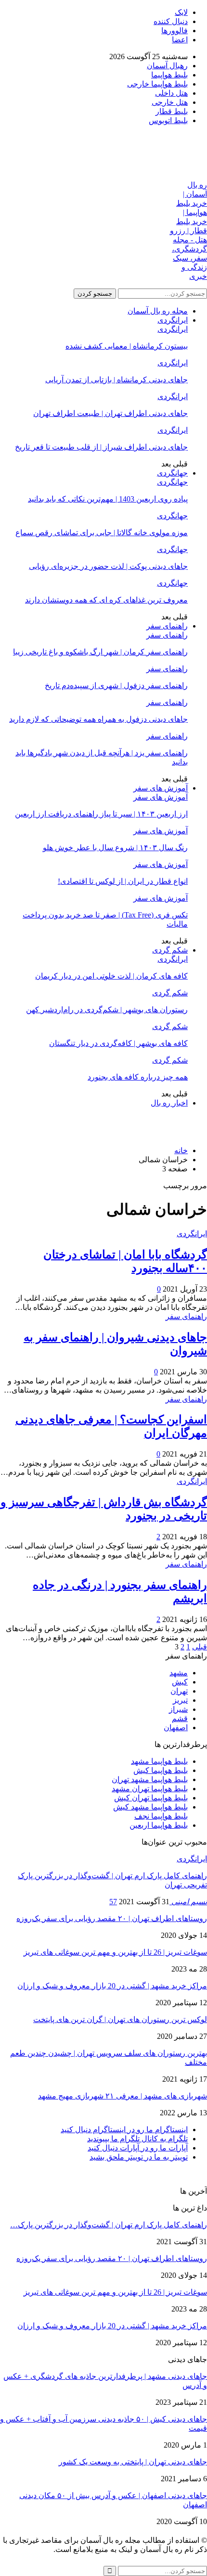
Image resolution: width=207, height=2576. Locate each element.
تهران (179, 1691)
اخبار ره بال (169, 1103)
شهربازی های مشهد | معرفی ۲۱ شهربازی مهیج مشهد (123, 2096)
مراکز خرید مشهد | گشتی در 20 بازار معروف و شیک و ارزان (112, 1986)
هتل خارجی (170, 102)
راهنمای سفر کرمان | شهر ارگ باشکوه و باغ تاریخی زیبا (100, 652)
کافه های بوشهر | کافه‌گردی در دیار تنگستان (118, 1043)
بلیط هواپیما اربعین (159, 1825)
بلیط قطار (172, 111)
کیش (180, 1682)
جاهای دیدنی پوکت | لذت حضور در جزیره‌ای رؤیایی (108, 566)
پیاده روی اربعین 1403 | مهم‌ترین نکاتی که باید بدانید (108, 499)
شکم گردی (170, 950)
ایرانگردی (173, 320)
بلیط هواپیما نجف (161, 1816)
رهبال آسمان (167, 66)
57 (113, 1902)
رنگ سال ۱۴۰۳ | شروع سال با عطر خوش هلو (115, 848)
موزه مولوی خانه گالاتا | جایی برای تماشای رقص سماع (102, 533)
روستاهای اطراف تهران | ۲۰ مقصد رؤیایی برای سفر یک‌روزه (112, 1918)
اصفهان (176, 1728)
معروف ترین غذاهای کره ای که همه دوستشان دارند (106, 600)
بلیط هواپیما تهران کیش (151, 1798)
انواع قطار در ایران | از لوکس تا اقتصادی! (123, 881)
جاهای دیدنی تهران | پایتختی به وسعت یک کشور (133, 2462)
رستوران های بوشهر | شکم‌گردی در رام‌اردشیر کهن (107, 1010)
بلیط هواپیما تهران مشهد (150, 1789)
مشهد (179, 1673)
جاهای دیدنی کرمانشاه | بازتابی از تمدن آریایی (116, 380)
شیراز (178, 1709)
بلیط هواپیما (169, 75)
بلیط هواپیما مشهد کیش (150, 1807)
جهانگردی (172, 473)
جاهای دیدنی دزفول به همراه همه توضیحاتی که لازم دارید (98, 719)
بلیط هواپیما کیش (161, 1770)
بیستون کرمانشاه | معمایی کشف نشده (127, 346)
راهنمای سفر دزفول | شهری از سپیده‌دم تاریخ (116, 685)
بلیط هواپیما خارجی (157, 84)
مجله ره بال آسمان (158, 311)
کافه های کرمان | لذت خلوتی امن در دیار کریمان (111, 976)
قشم (180, 1718)
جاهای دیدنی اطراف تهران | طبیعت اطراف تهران (110, 413)
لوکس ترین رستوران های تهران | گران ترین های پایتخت (120, 2019)
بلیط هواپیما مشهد (159, 1761)
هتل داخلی (171, 93)
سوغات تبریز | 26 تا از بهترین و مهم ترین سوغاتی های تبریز (115, 1952)
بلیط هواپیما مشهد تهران (150, 1779)
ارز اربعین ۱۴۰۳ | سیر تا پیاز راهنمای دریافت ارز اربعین (101, 814)
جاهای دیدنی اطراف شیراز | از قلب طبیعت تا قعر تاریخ (101, 447)
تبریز (180, 1700)
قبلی (200, 1647)
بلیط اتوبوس (168, 120)
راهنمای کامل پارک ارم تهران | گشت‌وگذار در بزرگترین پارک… (109, 2225)
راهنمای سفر (167, 626)
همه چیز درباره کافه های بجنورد (138, 1077)
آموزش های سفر (161, 788)
